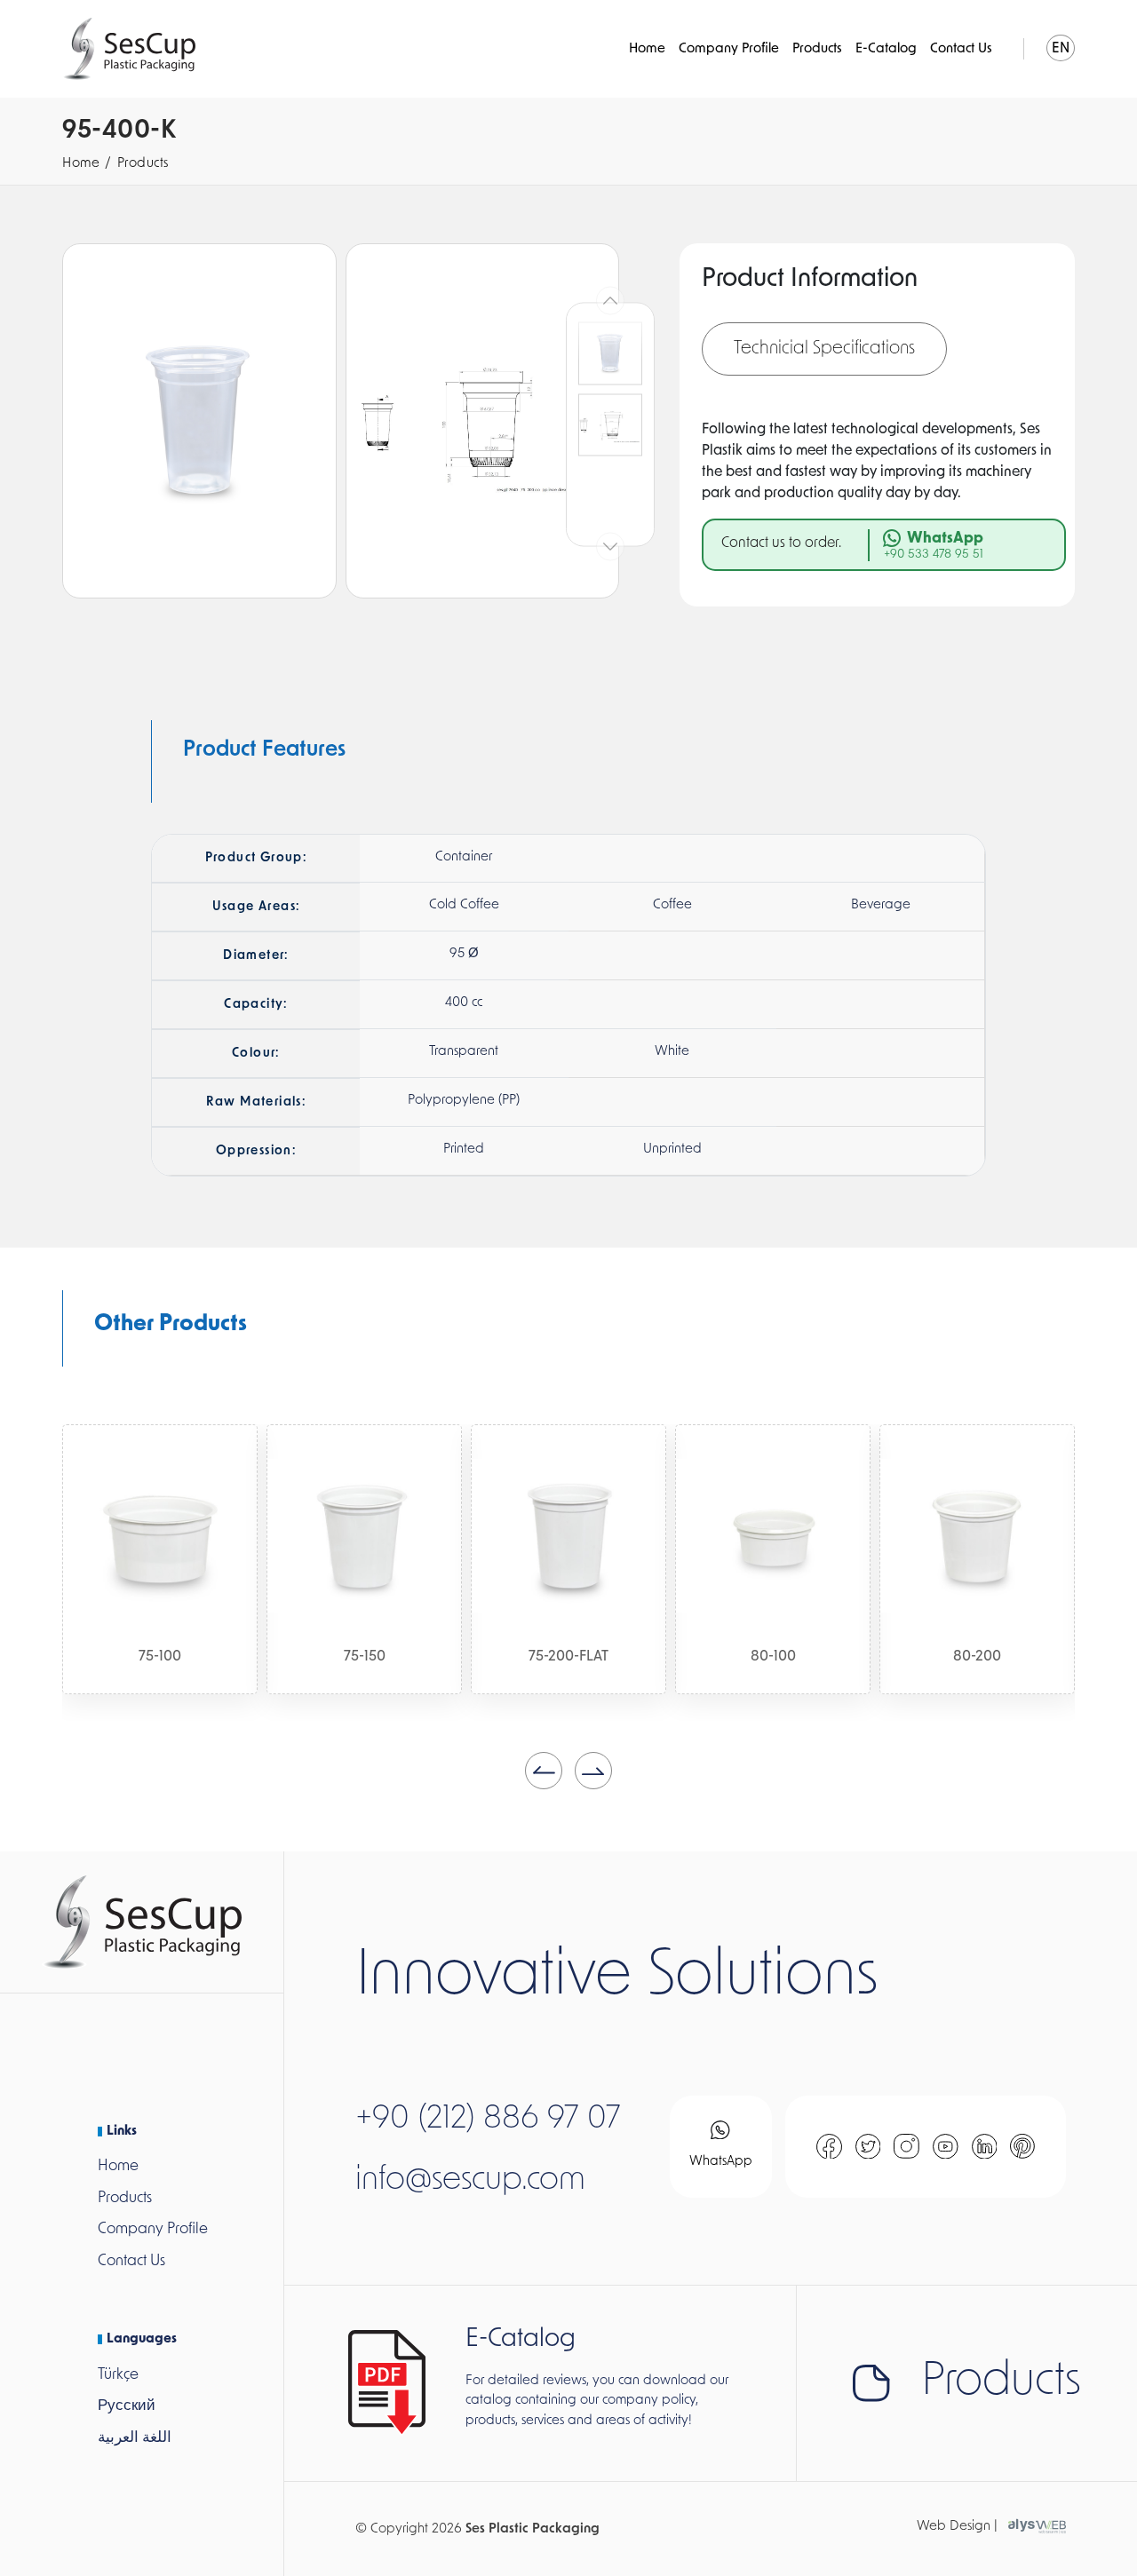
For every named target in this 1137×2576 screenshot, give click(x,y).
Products (817, 49)
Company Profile (729, 49)
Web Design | (957, 2527)
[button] (544, 1771)
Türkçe (118, 2375)
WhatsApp (721, 2162)
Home (647, 49)
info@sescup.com (470, 2181)
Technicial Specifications (824, 349)
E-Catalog (886, 49)
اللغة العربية (135, 2438)
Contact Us (961, 49)
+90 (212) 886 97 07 (488, 2120)
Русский (127, 2406)
